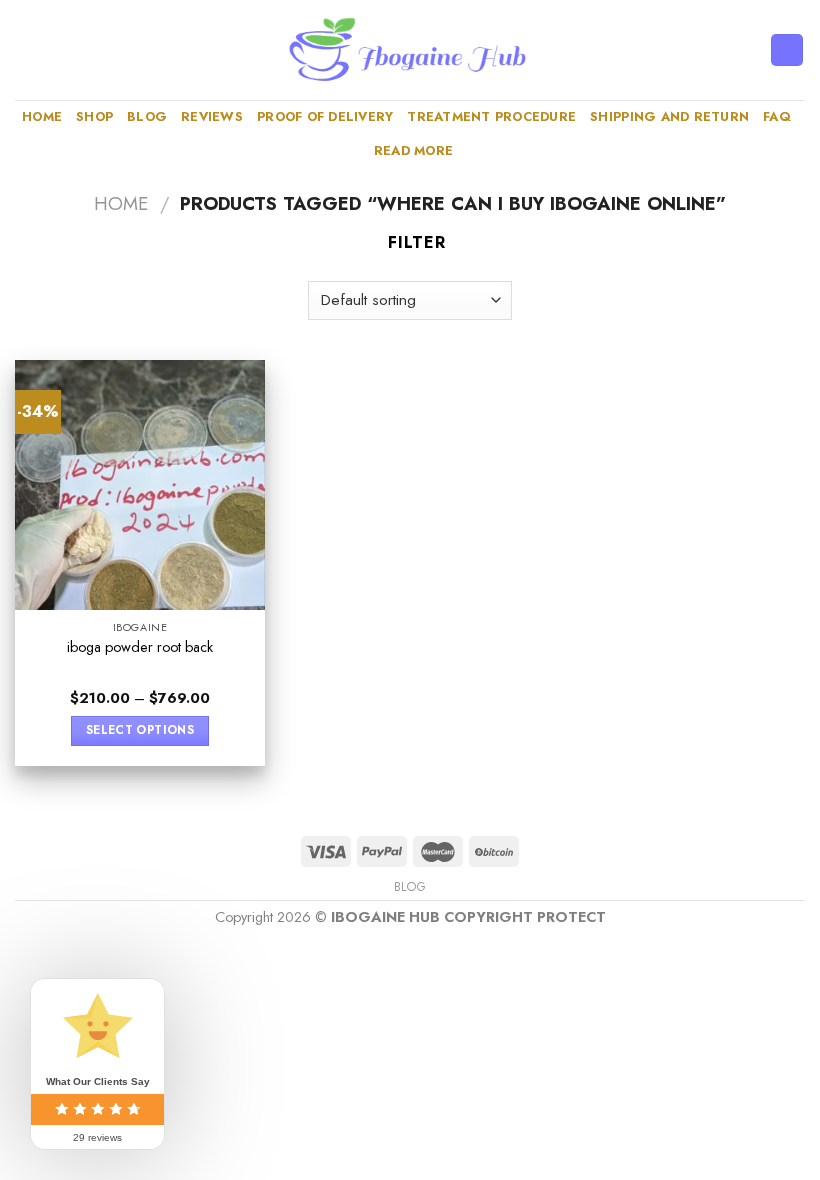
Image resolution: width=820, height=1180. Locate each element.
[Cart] (787, 50)
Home (42, 116)
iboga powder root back (140, 647)
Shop (94, 116)
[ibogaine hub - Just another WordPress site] (410, 50)
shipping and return (669, 116)
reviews (212, 116)
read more (413, 150)
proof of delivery (325, 116)
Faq (777, 116)
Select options (140, 730)
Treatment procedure (491, 116)
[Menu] (27, 49)
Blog (147, 116)
